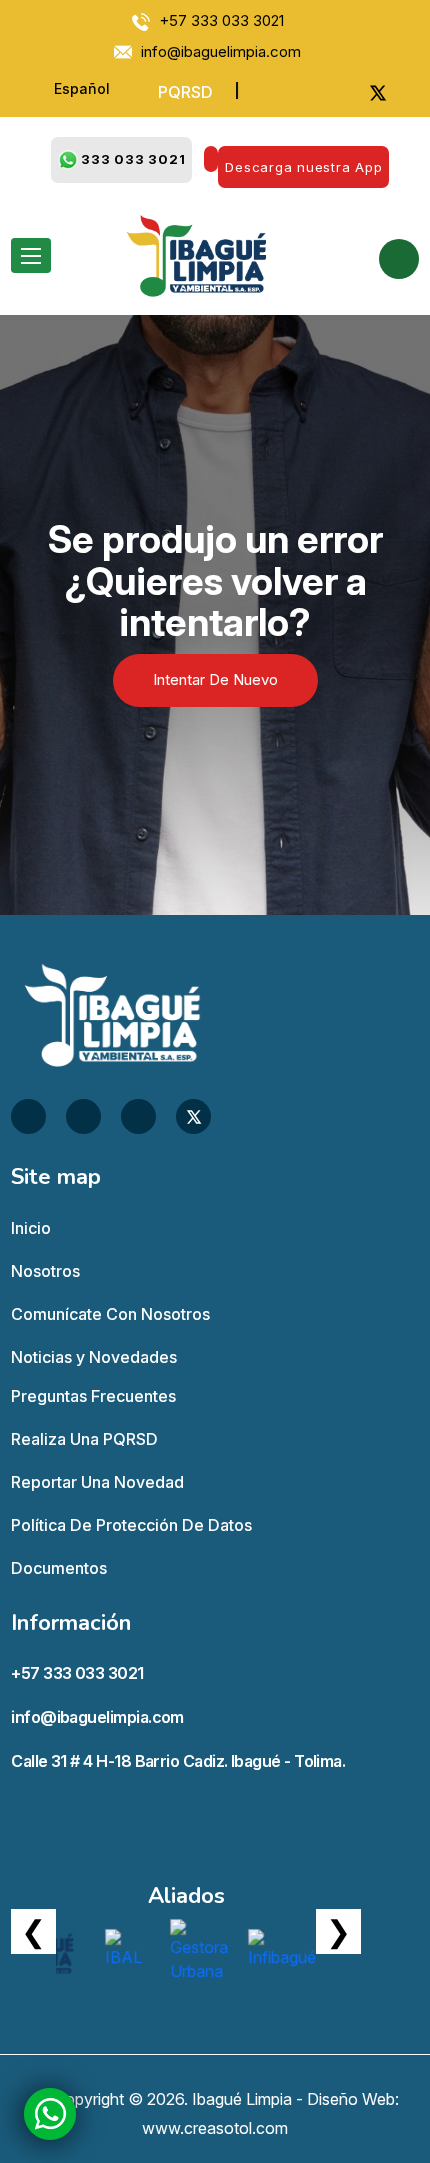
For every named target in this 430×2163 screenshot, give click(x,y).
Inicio (31, 1228)
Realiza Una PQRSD (84, 1439)
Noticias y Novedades (94, 1357)
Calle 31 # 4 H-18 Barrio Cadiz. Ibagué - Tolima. (178, 1761)
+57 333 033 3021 (77, 1673)
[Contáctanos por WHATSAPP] (50, 2113)
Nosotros (45, 1271)
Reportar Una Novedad (97, 1482)
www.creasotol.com (215, 2128)
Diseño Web (351, 2099)
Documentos (59, 1568)
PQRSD (185, 92)
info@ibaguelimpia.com (97, 1717)
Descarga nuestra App (303, 167)
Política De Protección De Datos (131, 1525)
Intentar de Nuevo (215, 679)
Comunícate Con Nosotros (110, 1314)
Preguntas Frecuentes (93, 1396)
